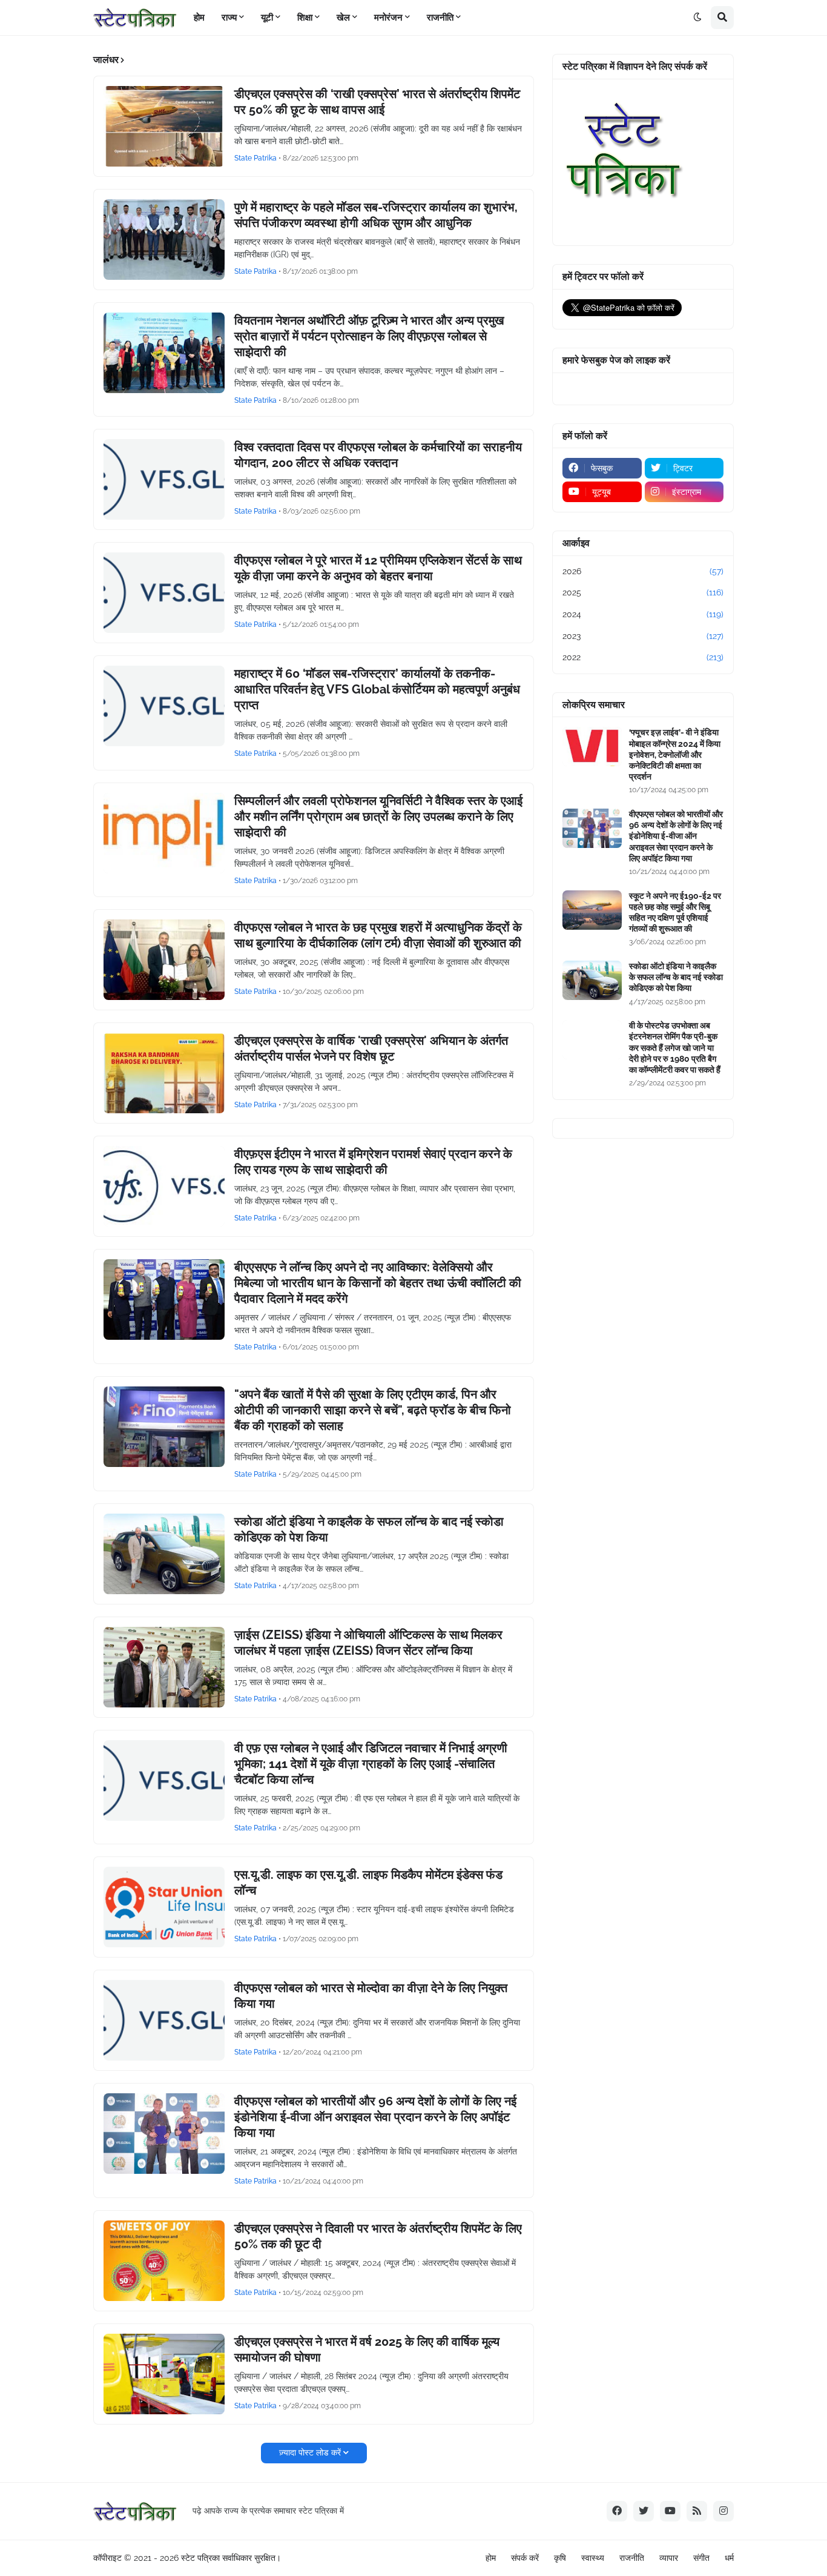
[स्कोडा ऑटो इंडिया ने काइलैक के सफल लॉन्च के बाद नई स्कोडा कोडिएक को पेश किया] (164, 1554)
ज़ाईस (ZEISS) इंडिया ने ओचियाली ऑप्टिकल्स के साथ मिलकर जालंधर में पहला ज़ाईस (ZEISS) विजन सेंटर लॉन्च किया (368, 1643)
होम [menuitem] (199, 18)
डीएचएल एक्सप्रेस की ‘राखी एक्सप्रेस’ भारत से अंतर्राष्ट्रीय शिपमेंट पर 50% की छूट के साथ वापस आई (377, 102)
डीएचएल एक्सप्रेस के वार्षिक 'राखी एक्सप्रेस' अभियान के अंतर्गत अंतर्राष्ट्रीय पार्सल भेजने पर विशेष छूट (371, 1048)
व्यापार (669, 2558)
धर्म (729, 2558)
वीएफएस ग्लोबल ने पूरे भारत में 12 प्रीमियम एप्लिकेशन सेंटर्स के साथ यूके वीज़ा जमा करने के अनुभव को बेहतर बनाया (378, 568)
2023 (643, 636)
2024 (643, 614)
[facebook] (617, 2511)
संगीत (701, 2558)
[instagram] (723, 2511)
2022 (643, 657)
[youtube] (670, 2511)
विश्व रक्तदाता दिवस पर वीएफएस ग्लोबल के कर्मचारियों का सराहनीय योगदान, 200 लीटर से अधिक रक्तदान (378, 455)
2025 (643, 592)
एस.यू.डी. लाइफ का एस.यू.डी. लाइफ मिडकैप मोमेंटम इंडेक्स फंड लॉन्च (368, 1882)
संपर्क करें (525, 2558)
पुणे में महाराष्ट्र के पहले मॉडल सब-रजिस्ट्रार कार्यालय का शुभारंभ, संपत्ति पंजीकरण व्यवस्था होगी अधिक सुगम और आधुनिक (376, 215)
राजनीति (632, 2558)
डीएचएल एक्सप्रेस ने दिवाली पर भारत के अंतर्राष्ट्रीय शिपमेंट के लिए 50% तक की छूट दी (378, 2236)
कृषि (560, 2558)
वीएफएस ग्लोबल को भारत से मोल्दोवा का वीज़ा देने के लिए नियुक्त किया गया (371, 1996)
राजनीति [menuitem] (440, 18)
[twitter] (644, 2511)
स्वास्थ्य (593, 2558)
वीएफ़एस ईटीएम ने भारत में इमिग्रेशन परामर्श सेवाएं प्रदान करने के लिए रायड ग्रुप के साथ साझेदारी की (373, 1162)
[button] (697, 18)
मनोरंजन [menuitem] (388, 18)
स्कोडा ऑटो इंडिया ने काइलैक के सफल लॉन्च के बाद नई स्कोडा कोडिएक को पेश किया (369, 1529)
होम (491, 2558)
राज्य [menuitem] (229, 18)
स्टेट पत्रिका (200, 2558)
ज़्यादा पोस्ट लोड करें (310, 2452)
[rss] (697, 2511)
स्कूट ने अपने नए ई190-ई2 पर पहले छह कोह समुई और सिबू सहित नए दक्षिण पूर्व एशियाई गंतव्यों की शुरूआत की (675, 912)
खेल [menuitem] (343, 18)
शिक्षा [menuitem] (305, 18)
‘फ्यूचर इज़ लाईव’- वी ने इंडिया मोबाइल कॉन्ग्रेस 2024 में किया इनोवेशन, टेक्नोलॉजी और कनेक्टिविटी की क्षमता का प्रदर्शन (675, 754)
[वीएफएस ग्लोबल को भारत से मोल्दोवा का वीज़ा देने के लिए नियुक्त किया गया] (164, 2020)
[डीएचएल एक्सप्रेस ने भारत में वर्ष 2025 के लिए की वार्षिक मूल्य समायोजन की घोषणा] (164, 2374)
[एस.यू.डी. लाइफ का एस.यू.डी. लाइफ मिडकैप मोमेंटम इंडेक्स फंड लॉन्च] (164, 1907)
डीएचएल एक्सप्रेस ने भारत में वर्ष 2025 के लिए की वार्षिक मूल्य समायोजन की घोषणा (367, 2349)
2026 (643, 571)
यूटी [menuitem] (267, 18)
